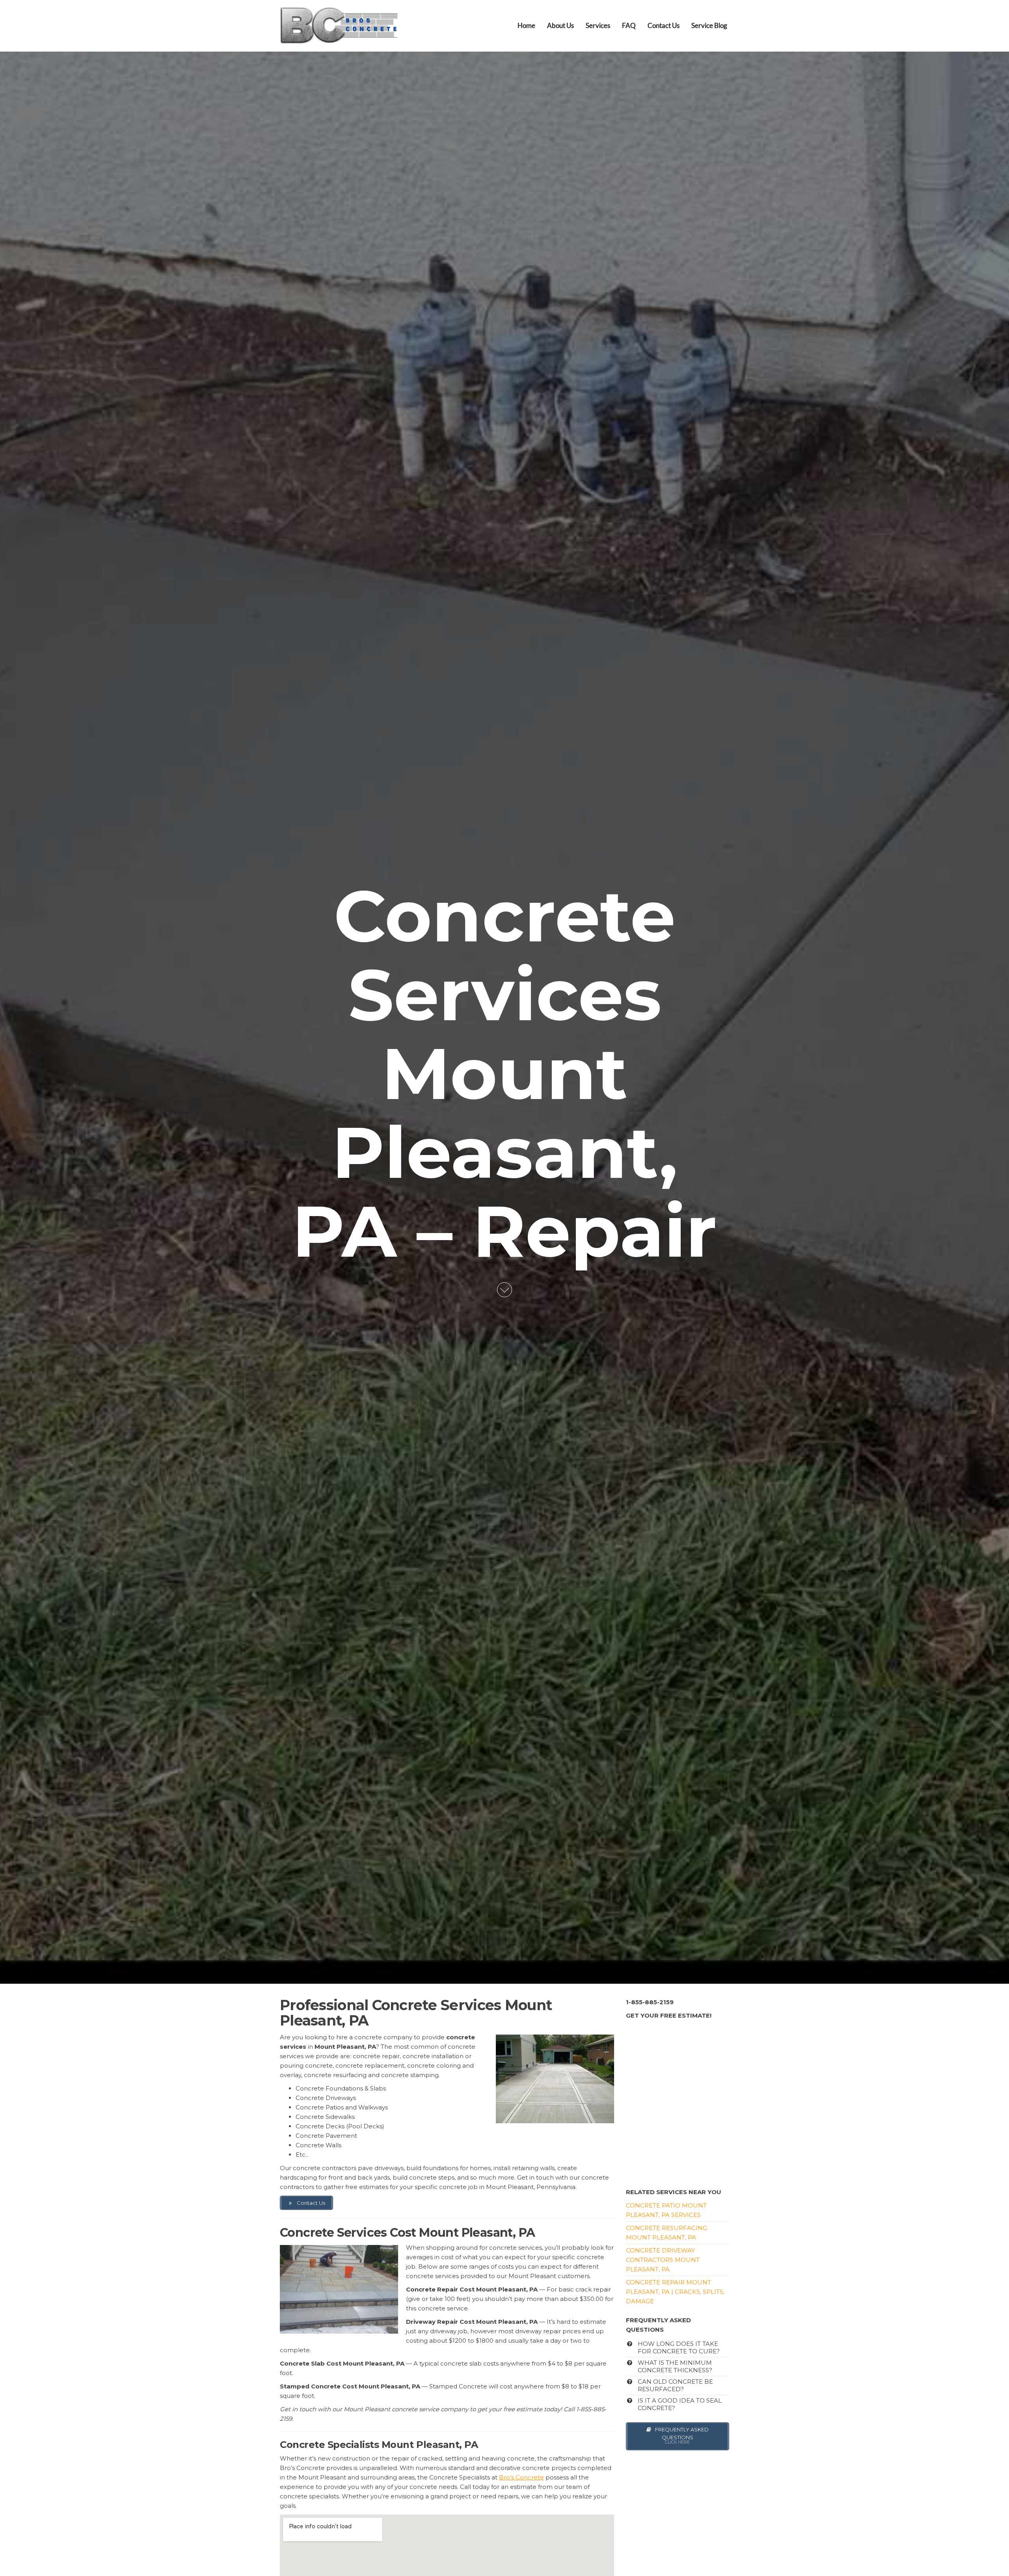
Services (598, 25)
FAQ (629, 25)
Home (526, 25)
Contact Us (664, 25)
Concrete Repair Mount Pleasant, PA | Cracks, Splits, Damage (675, 2292)
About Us (560, 25)
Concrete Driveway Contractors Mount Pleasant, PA (663, 2260)
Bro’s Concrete (521, 2477)
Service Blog (709, 25)
